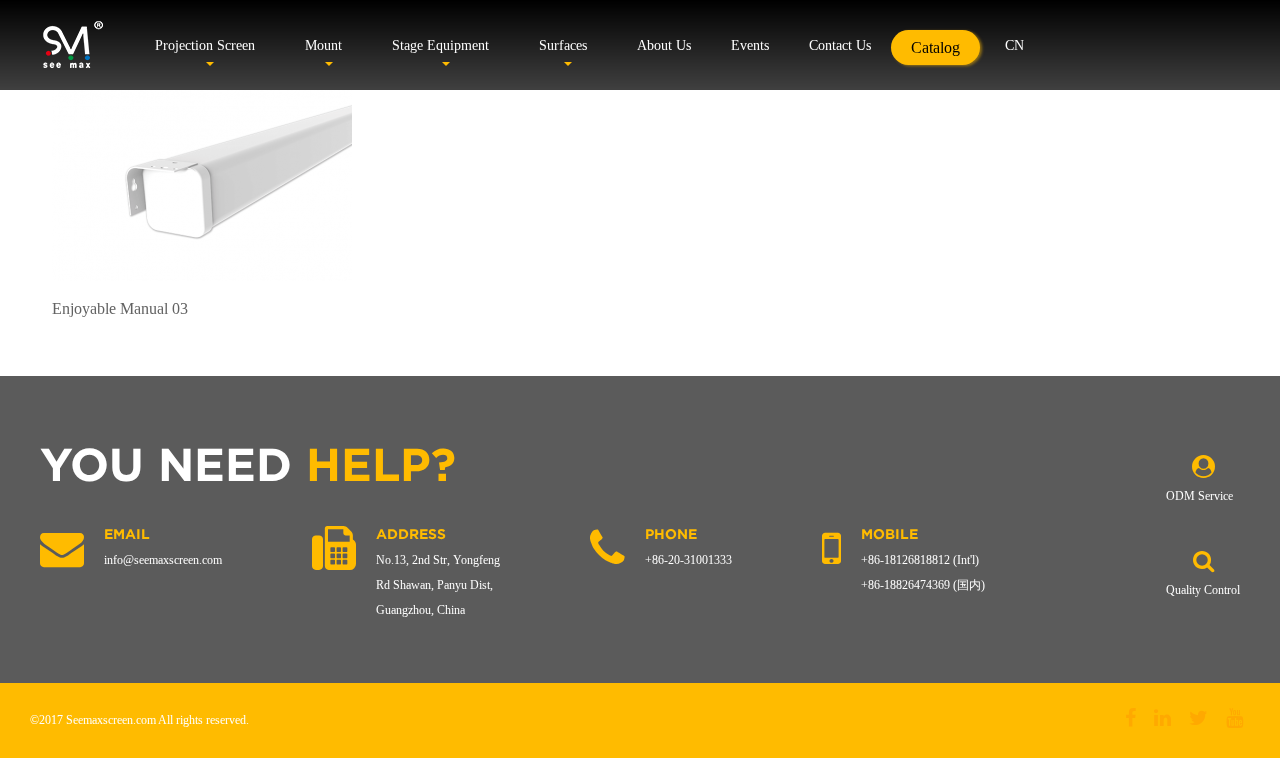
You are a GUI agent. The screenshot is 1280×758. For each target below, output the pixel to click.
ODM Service (1199, 496)
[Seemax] (72, 45)
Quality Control (1203, 590)
